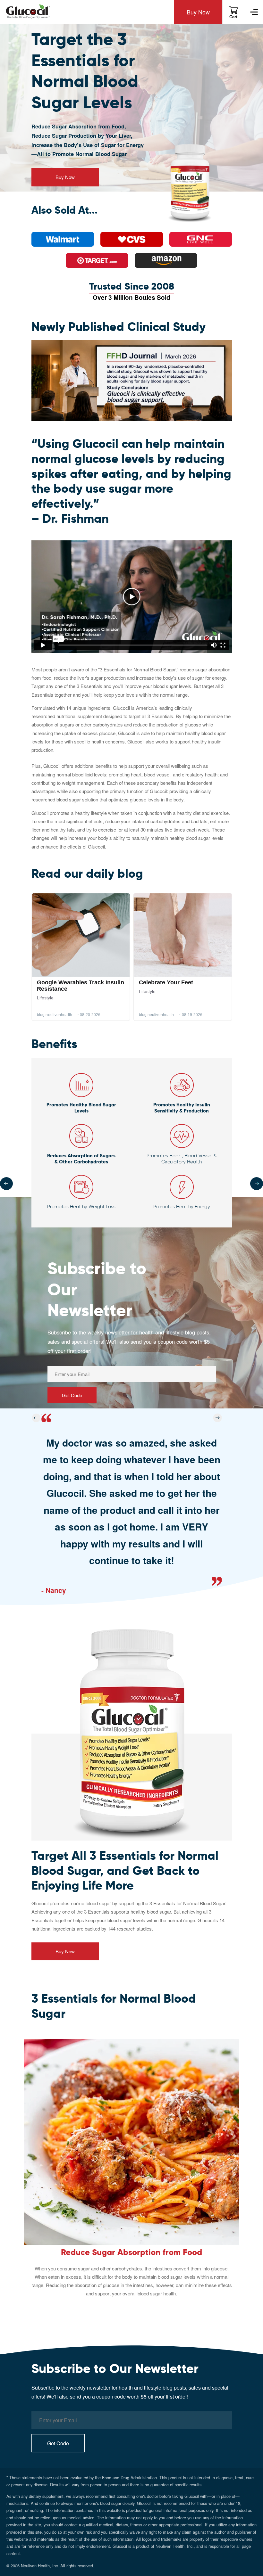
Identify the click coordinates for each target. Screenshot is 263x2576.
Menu (254, 12)
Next (257, 1184)
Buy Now (198, 12)
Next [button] (218, 1418)
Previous (6, 1184)
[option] (132, 1510)
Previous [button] (36, 1418)
